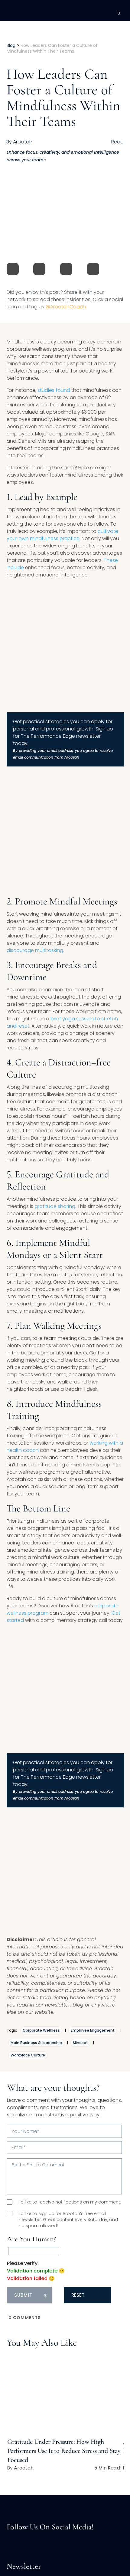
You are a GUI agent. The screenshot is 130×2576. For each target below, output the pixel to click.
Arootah (24, 2468)
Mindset (80, 2043)
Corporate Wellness (41, 2030)
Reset (78, 2295)
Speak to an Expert (87, 2534)
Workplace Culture (28, 2055)
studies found (53, 390)
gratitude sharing (55, 1206)
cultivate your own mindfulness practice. (62, 535)
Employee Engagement (93, 2030)
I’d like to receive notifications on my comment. (70, 2202)
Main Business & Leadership (36, 2043)
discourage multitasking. (35, 950)
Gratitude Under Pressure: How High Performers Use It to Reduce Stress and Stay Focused (64, 2451)
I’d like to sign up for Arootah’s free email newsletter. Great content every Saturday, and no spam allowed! (68, 2220)
